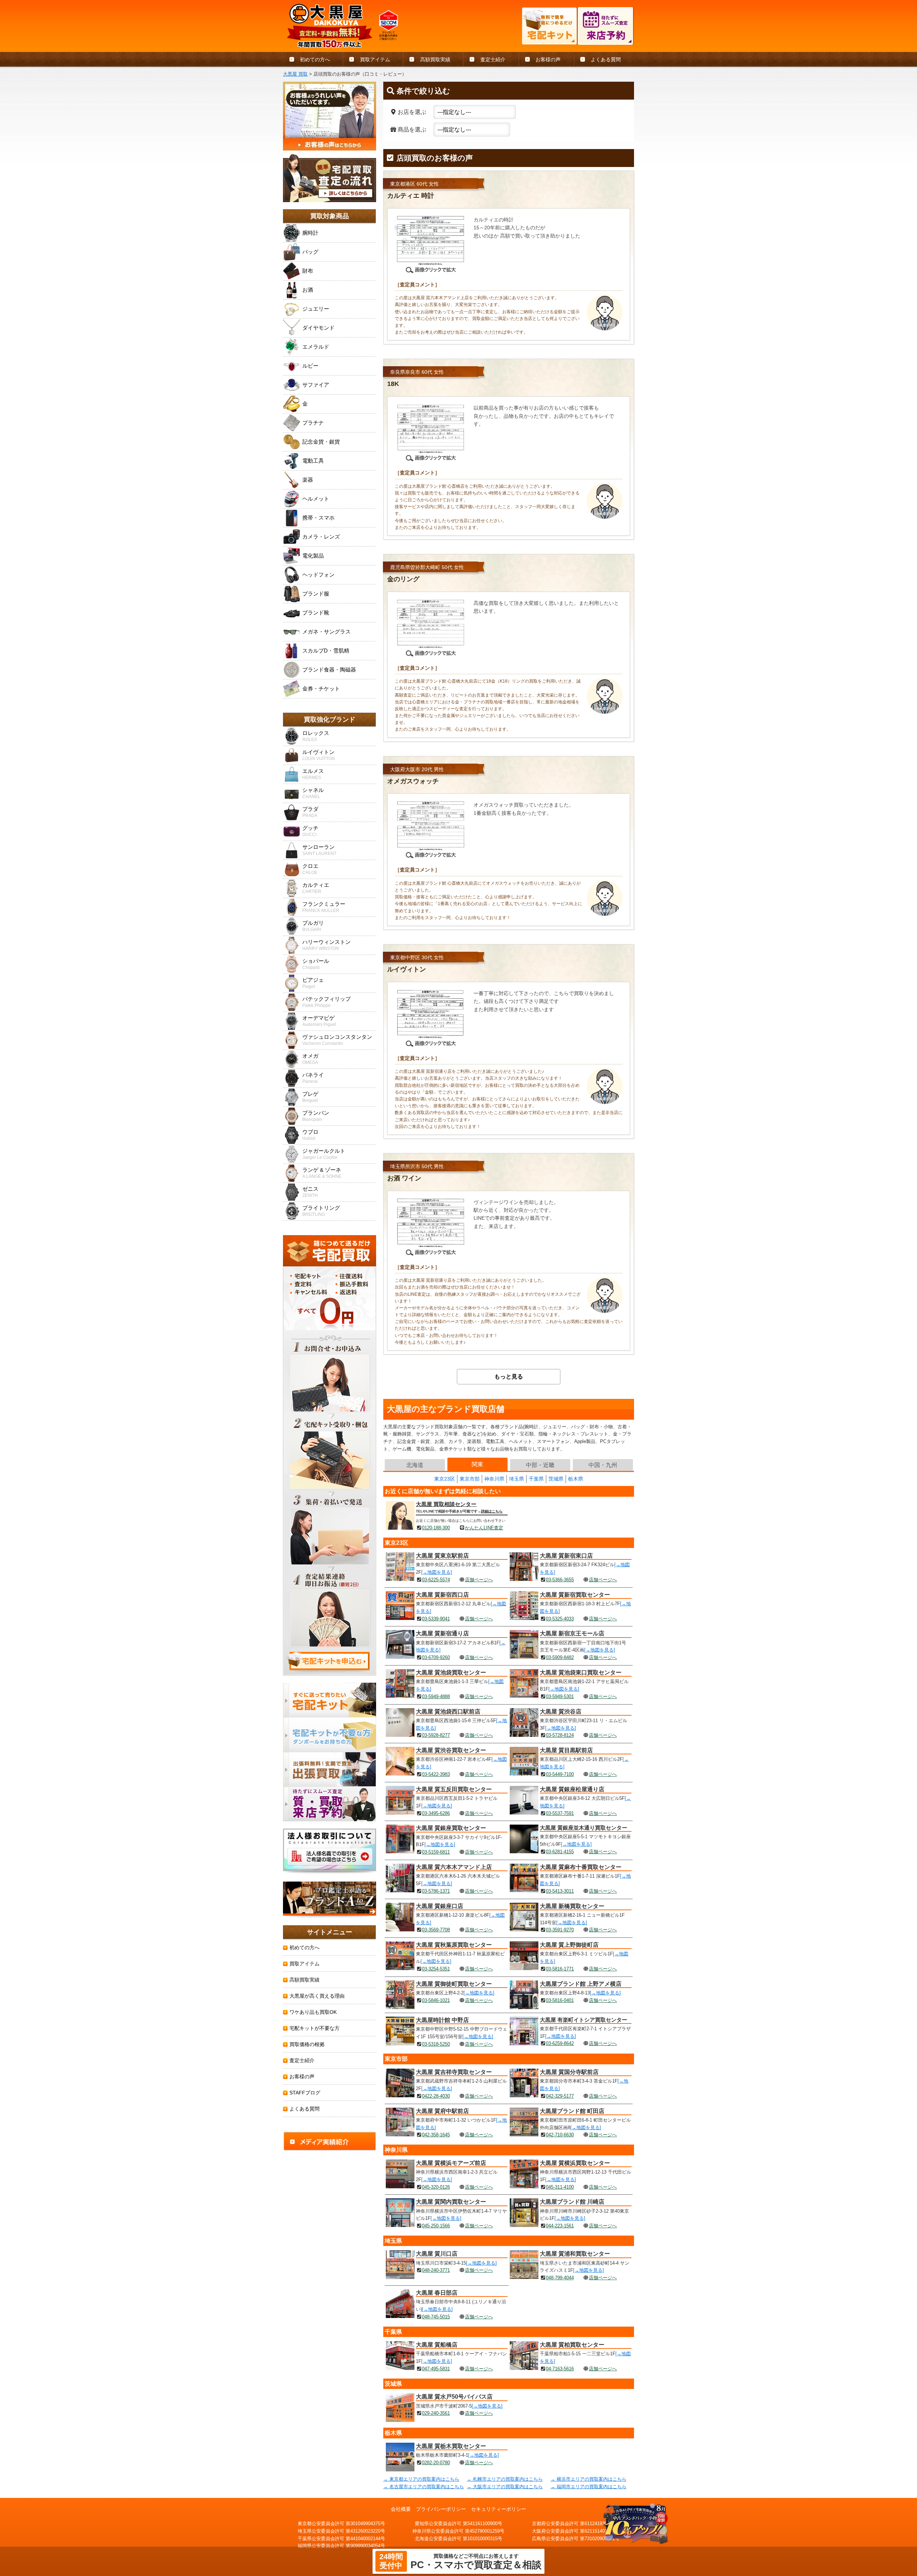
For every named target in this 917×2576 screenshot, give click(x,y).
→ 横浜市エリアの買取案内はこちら (589, 2479)
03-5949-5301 (560, 1696)
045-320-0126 (436, 2187)
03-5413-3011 (560, 1891)
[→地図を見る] (437, 1572)
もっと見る (509, 1377)
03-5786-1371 (436, 1891)
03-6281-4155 (560, 1852)
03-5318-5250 (436, 2044)
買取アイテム (375, 59)
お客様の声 (548, 59)
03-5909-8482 (560, 1657)
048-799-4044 (560, 2278)
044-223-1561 (560, 2226)
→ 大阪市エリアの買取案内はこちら (505, 2487)
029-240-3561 (436, 2413)
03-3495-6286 (436, 1813)
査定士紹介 (493, 59)
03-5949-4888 (436, 1696)
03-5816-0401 (560, 2000)
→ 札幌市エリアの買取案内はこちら (505, 2479)
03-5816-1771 (560, 1969)
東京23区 (445, 1479)
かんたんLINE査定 (484, 1528)
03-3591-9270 (560, 1930)
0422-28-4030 (436, 2096)
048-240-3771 (436, 2270)
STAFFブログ (305, 2093)
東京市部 (470, 1479)
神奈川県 (494, 1479)
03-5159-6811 (436, 1852)
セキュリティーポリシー (499, 2509)
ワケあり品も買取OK (313, 2012)
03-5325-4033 (560, 1619)
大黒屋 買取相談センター (446, 1504)
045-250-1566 (436, 2226)
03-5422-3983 (436, 1774)
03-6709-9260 (436, 1657)
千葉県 (536, 1479)
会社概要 (401, 2509)
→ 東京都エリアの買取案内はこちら (421, 2479)
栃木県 (576, 1479)
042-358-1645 (436, 2135)
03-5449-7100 (560, 1774)
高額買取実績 (435, 59)
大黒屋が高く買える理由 (317, 1996)
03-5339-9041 (436, 1619)
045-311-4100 (560, 2187)
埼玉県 (517, 1479)
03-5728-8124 (560, 1735)
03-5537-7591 (560, 1813)
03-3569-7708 (436, 1930)
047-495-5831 (436, 2369)
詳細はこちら (492, 1511)
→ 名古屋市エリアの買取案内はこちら (424, 2487)
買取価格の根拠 (307, 2044)
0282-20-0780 (436, 2463)
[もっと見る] (435, 1377)
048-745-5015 (436, 2317)
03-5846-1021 (436, 2000)
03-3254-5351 (436, 1969)
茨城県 (556, 1479)
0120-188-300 (436, 1528)
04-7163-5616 (560, 2369)
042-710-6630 (560, 2135)
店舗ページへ (479, 1580)
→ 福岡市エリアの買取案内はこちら (589, 2487)
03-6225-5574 (436, 1580)
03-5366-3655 (560, 1580)
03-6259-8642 (560, 2043)
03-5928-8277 (436, 1735)
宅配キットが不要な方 (315, 2028)
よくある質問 (606, 59)
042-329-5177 (560, 2096)
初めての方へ (315, 59)
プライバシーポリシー (441, 2509)
